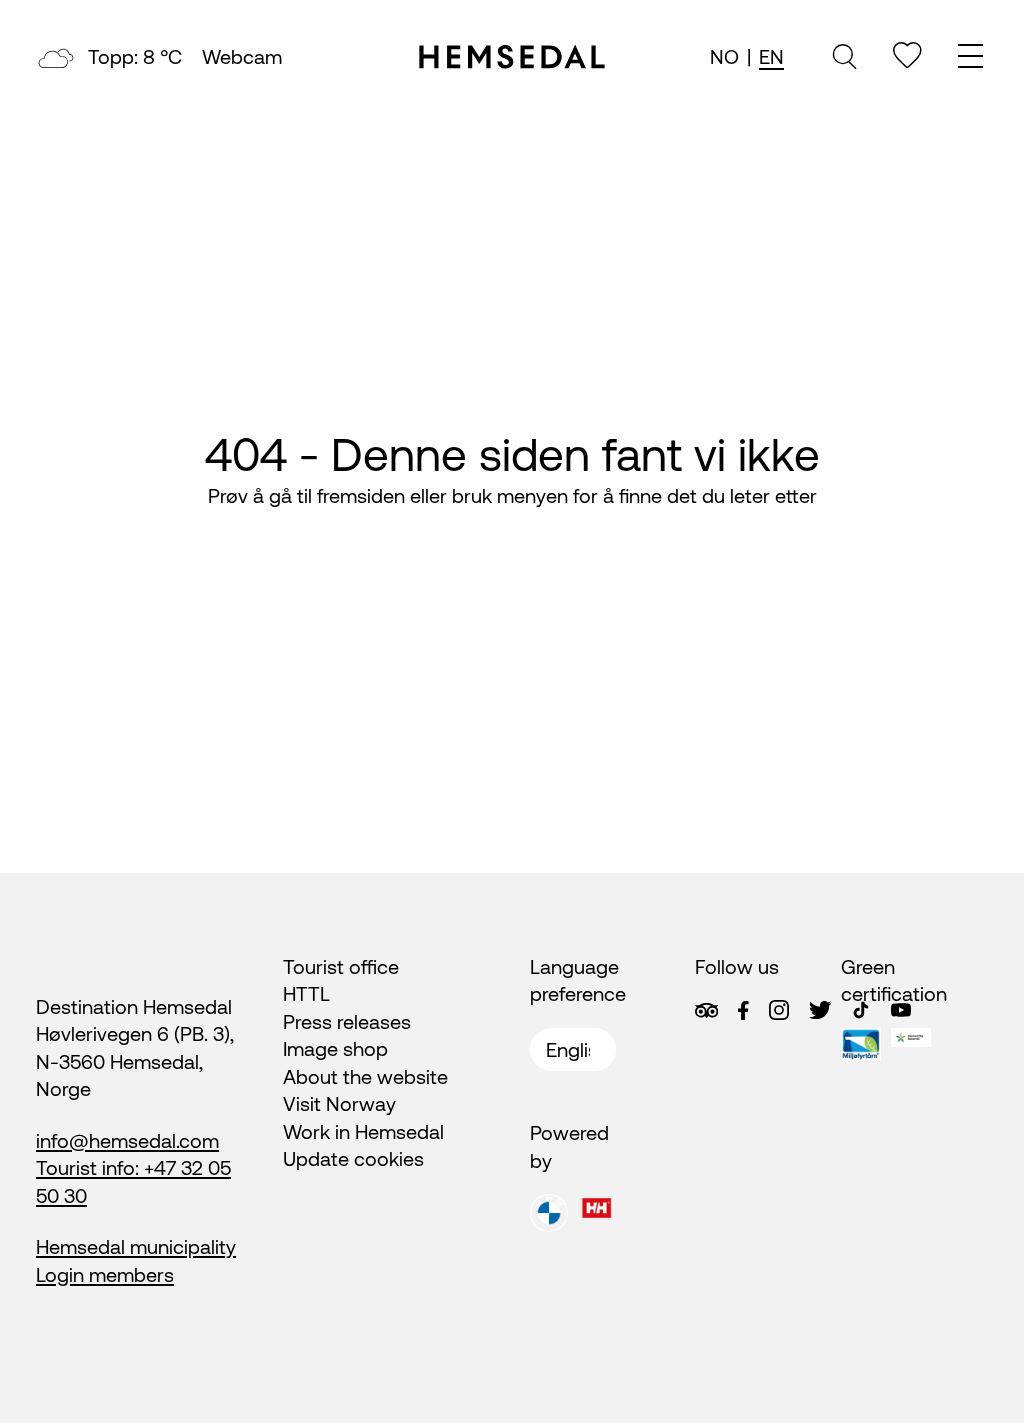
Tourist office (341, 966)
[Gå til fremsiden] (512, 57)
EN (771, 56)
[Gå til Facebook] (743, 1011)
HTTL (306, 993)
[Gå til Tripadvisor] (706, 1010)
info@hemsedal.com (127, 1140)
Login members (105, 1274)
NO (724, 56)
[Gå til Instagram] (779, 1010)
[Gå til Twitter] (820, 1010)
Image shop (335, 1048)
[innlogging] (907, 55)
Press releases (347, 1021)
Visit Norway (339, 1103)
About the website (365, 1076)
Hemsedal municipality (136, 1246)
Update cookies (353, 1158)
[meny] (973, 58)
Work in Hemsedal (363, 1131)
